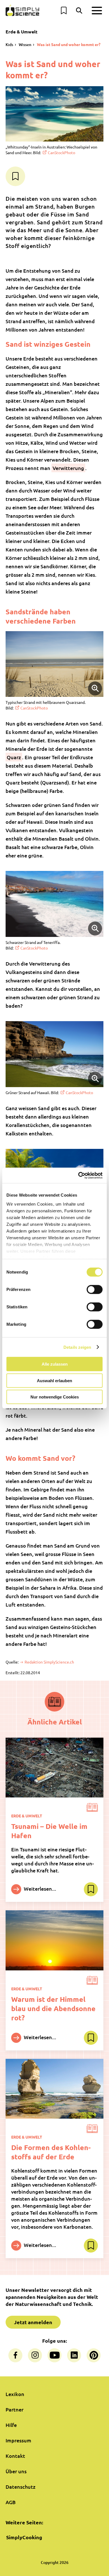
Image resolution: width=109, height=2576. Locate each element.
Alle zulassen (55, 1364)
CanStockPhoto (61, 152)
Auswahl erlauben (54, 1380)
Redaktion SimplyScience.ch (49, 1662)
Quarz (14, 757)
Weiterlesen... (39, 1889)
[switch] (95, 1290)
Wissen (25, 45)
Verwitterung (68, 468)
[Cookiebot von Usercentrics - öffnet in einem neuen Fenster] (78, 1175)
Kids (9, 45)
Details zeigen (77, 1347)
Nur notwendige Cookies (55, 1397)
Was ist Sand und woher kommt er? (69, 44)
